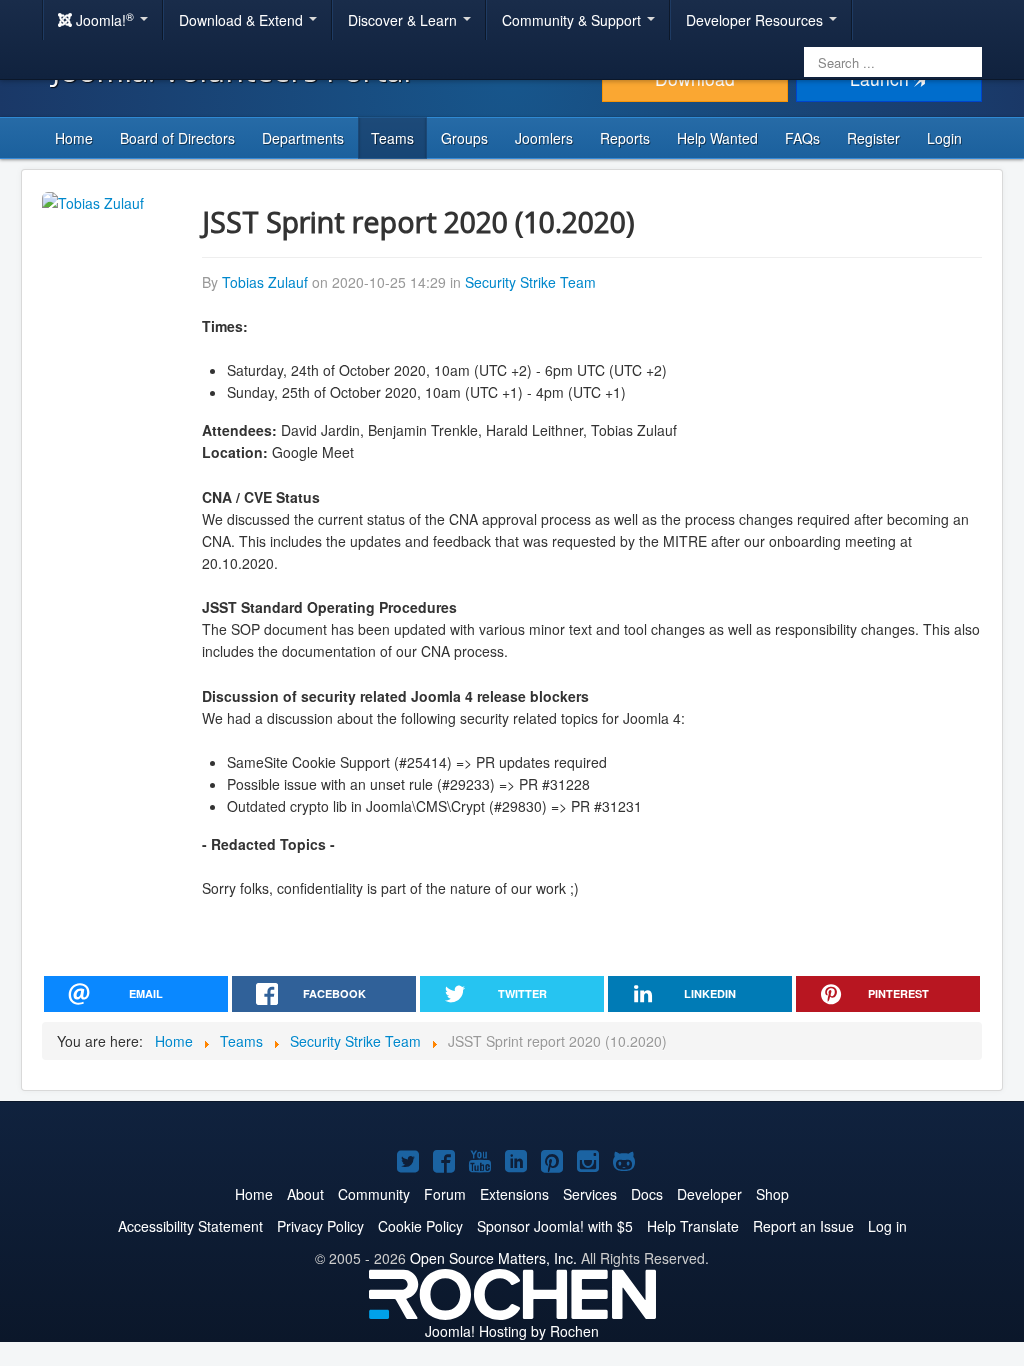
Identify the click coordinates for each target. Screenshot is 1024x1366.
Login (944, 138)
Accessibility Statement (190, 1226)
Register (873, 138)
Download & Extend (243, 20)
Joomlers (544, 138)
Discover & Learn (404, 20)
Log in (887, 1226)
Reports (625, 138)
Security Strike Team (530, 282)
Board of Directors (177, 138)
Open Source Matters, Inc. (493, 1258)
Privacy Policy (320, 1226)
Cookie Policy (420, 1226)
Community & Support (573, 20)
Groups (464, 138)
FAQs (802, 138)
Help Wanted (717, 138)
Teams (392, 138)
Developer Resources (756, 20)
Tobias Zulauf (265, 282)
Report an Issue (803, 1226)
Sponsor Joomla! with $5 (555, 1226)
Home (74, 138)
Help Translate (693, 1226)
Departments (303, 138)
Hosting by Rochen (512, 1331)
